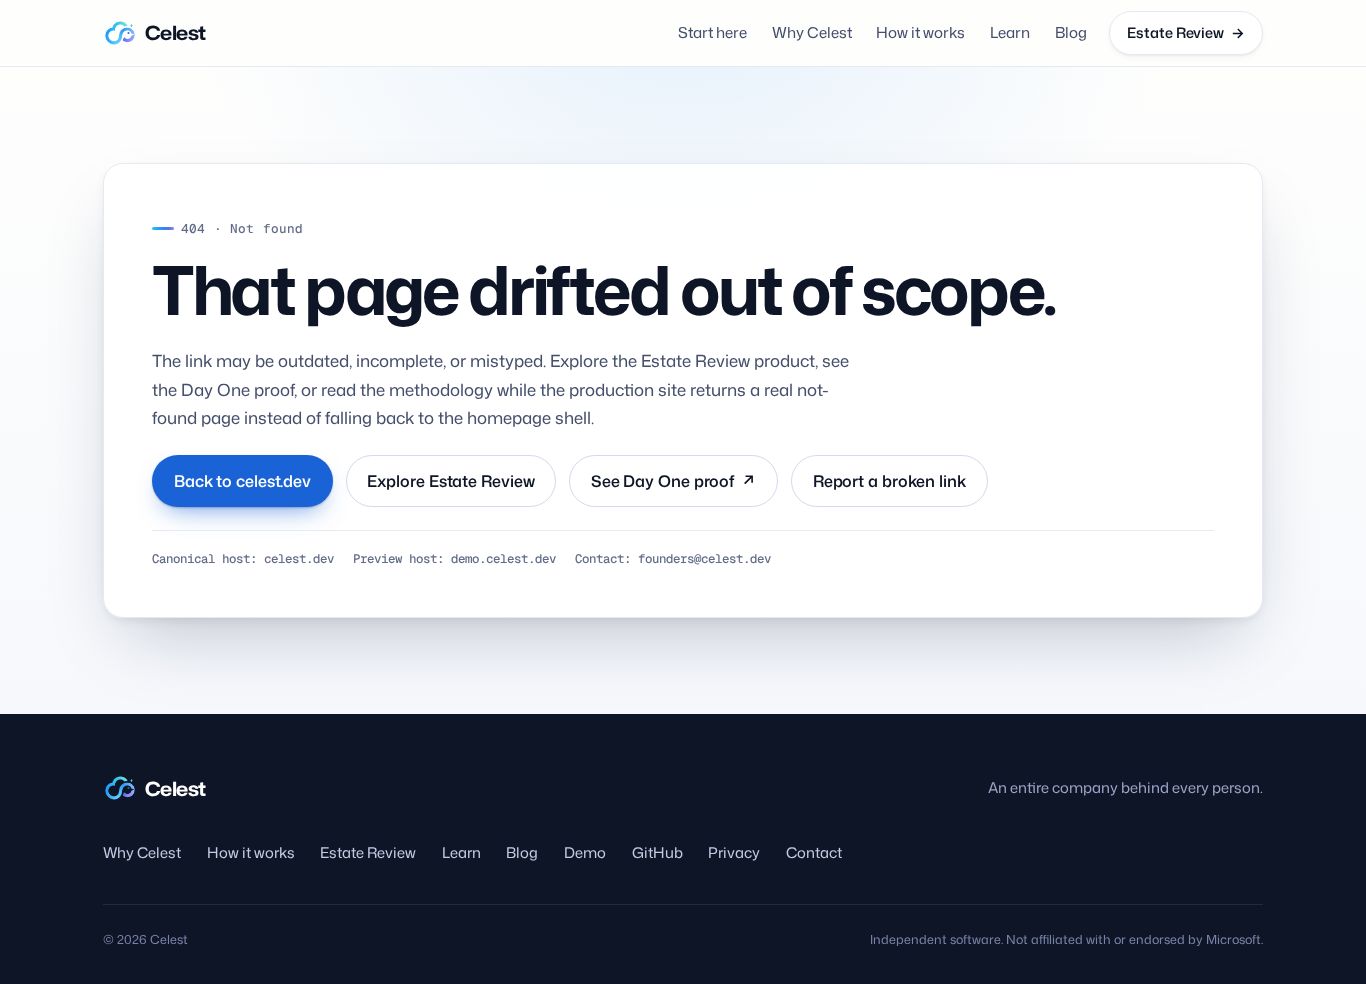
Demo (585, 852)
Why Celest (812, 32)
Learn (1010, 32)
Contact (814, 852)
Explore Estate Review (450, 481)
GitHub (657, 852)
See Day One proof (673, 481)
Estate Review (368, 852)
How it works (920, 32)
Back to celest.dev (242, 481)
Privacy (734, 852)
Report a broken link (889, 481)
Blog (1071, 32)
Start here (712, 32)
